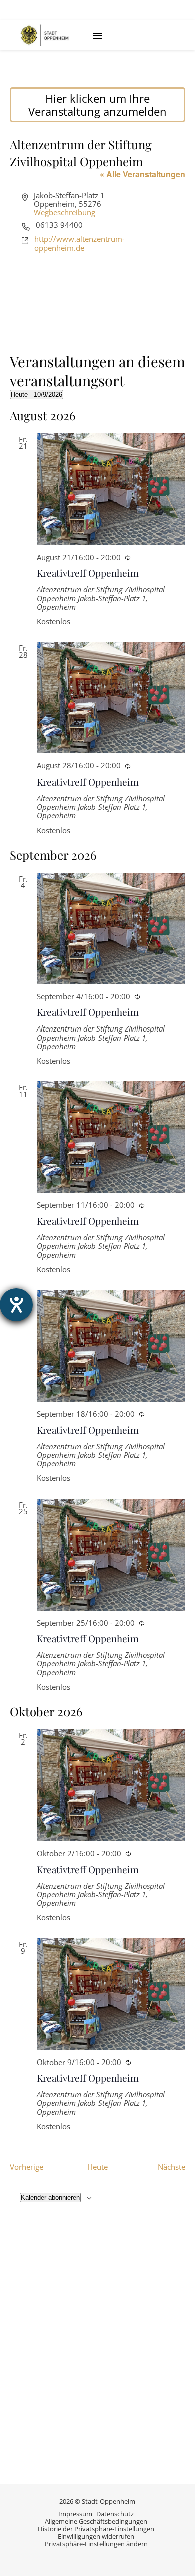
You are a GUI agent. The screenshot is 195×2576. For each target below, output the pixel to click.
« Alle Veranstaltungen (143, 174)
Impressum (75, 2514)
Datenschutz (115, 2514)
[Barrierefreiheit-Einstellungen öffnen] (16, 1305)
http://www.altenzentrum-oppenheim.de (80, 244)
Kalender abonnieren (50, 2198)
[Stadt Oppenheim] (45, 35)
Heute (98, 2167)
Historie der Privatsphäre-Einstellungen (96, 2529)
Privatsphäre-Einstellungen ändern (96, 2544)
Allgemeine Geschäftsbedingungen (96, 2521)
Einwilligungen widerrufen (96, 2536)
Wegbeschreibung (65, 212)
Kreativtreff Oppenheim (88, 573)
